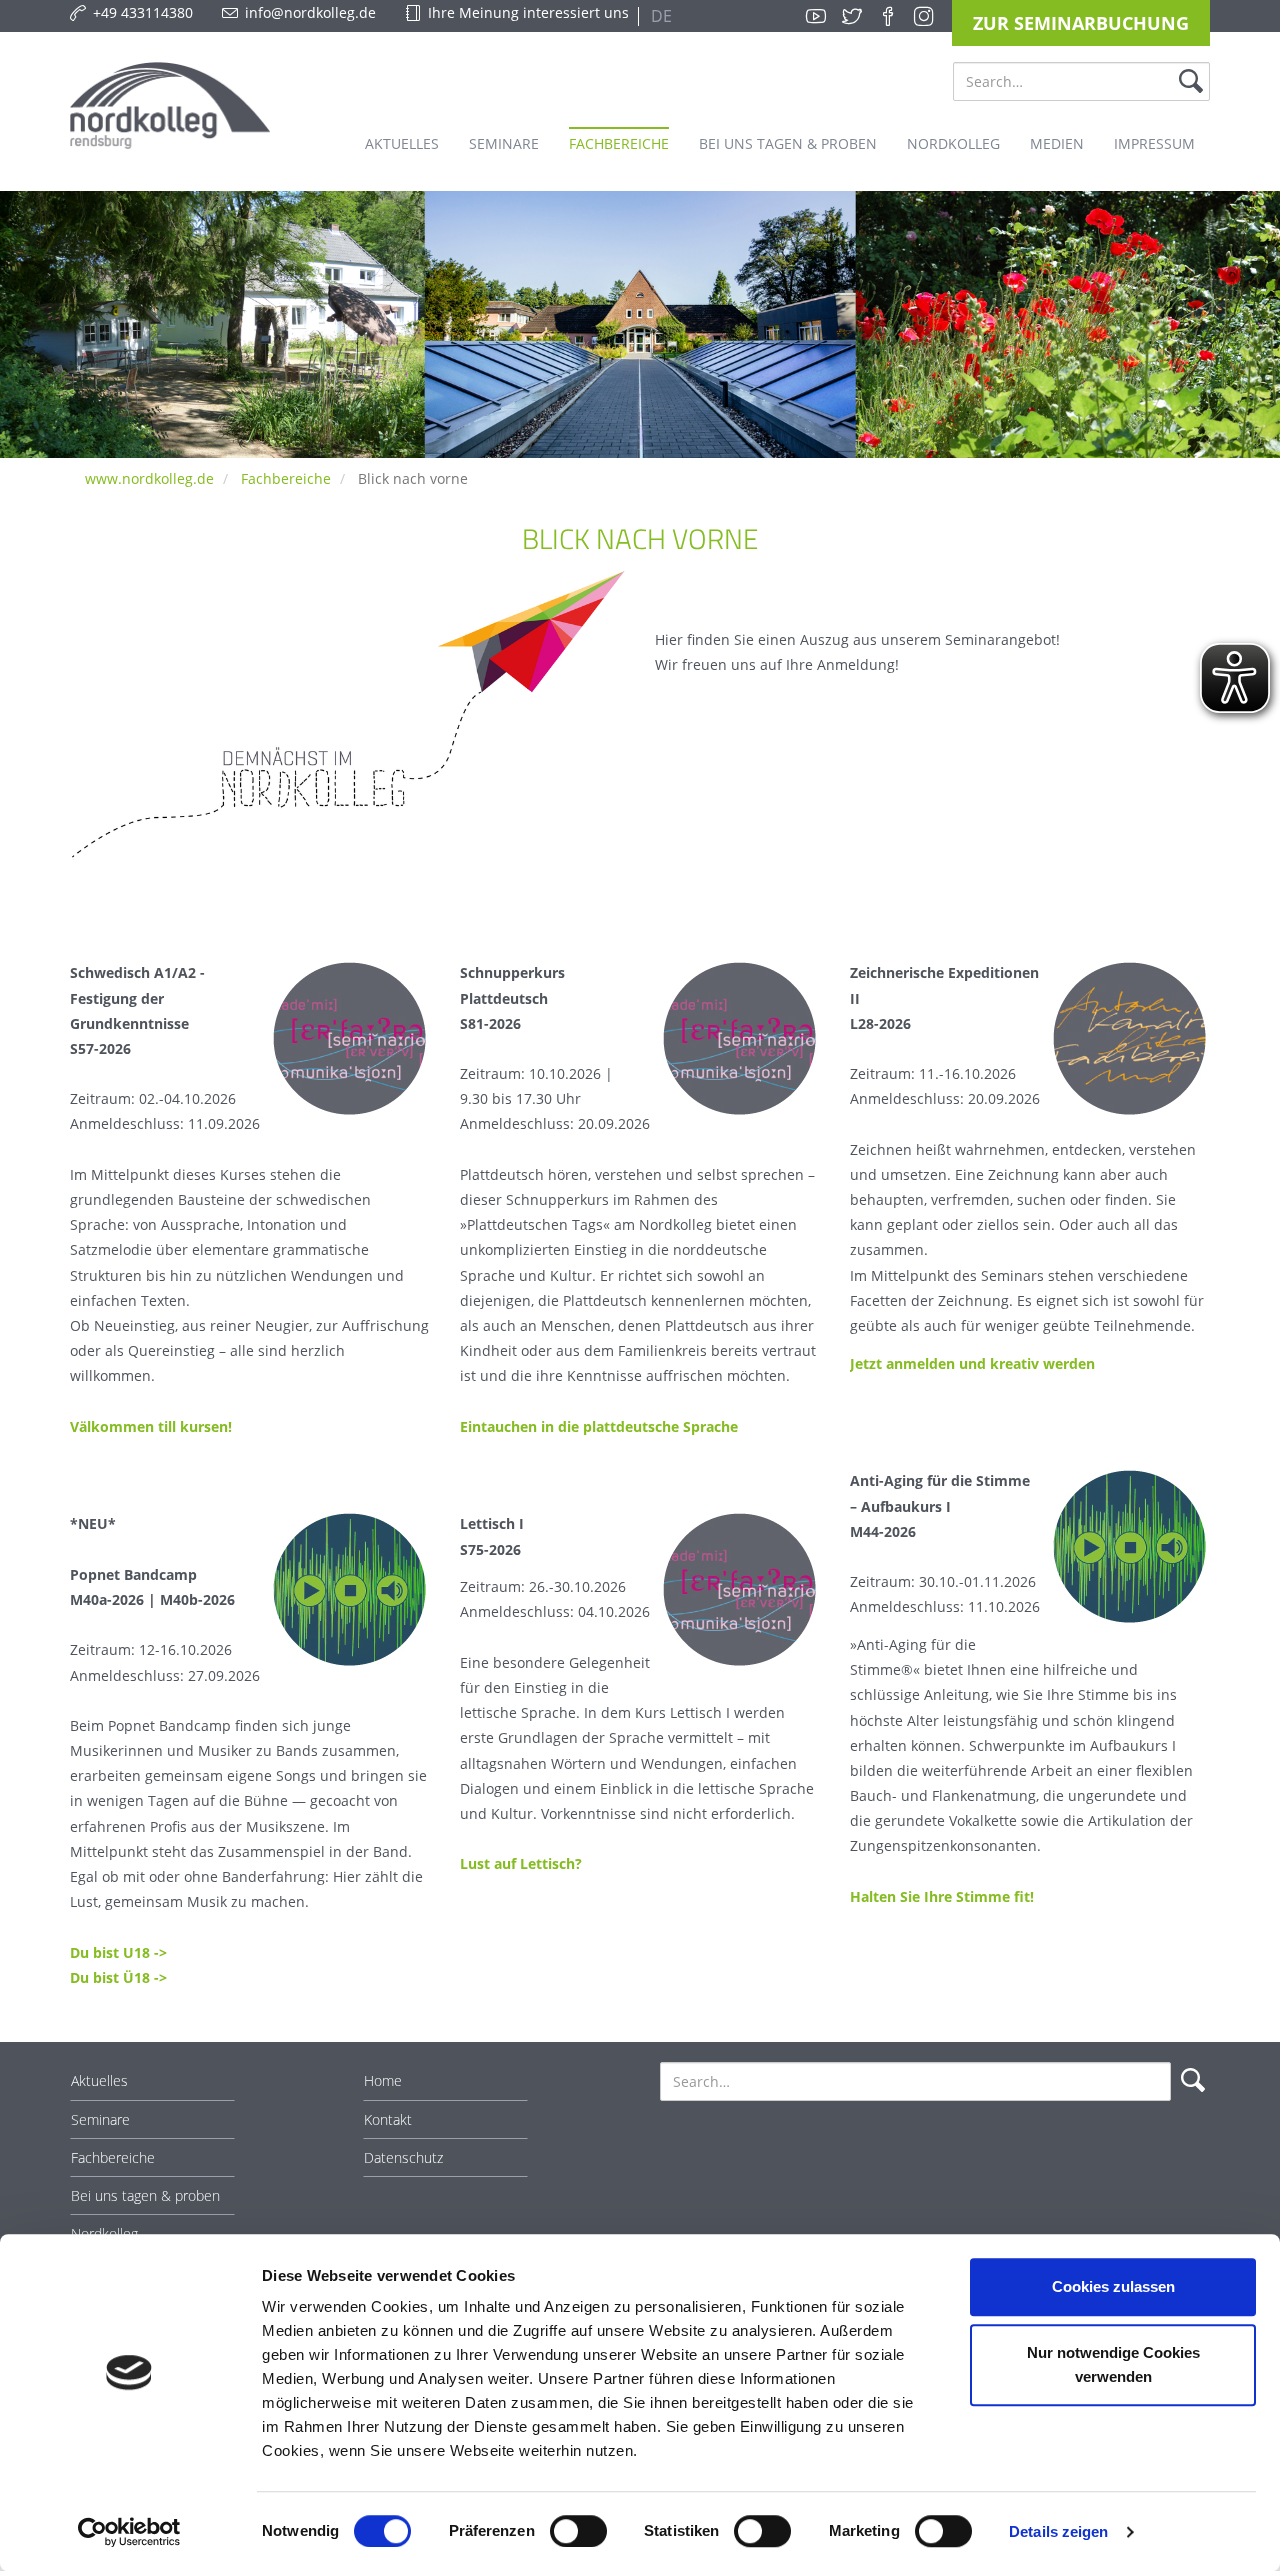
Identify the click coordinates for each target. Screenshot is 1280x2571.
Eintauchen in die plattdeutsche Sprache (599, 1426)
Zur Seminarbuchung (1081, 23)
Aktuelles (99, 2080)
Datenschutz (403, 2157)
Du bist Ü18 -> (118, 1977)
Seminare (100, 2119)
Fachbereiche (286, 478)
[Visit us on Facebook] (888, 16)
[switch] (578, 2531)
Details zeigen (1058, 2531)
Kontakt (388, 2119)
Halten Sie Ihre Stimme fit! (942, 1896)
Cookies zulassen (1113, 2286)
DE (659, 16)
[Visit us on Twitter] (852, 16)
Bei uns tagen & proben (145, 2195)
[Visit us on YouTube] (816, 16)
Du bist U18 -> (118, 1952)
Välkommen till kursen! (151, 1426)
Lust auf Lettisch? (521, 1863)
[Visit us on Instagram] (924, 16)
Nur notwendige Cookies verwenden (1113, 2364)
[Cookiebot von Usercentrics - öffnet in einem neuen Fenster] (129, 2532)
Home (383, 2080)
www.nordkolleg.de (149, 478)
